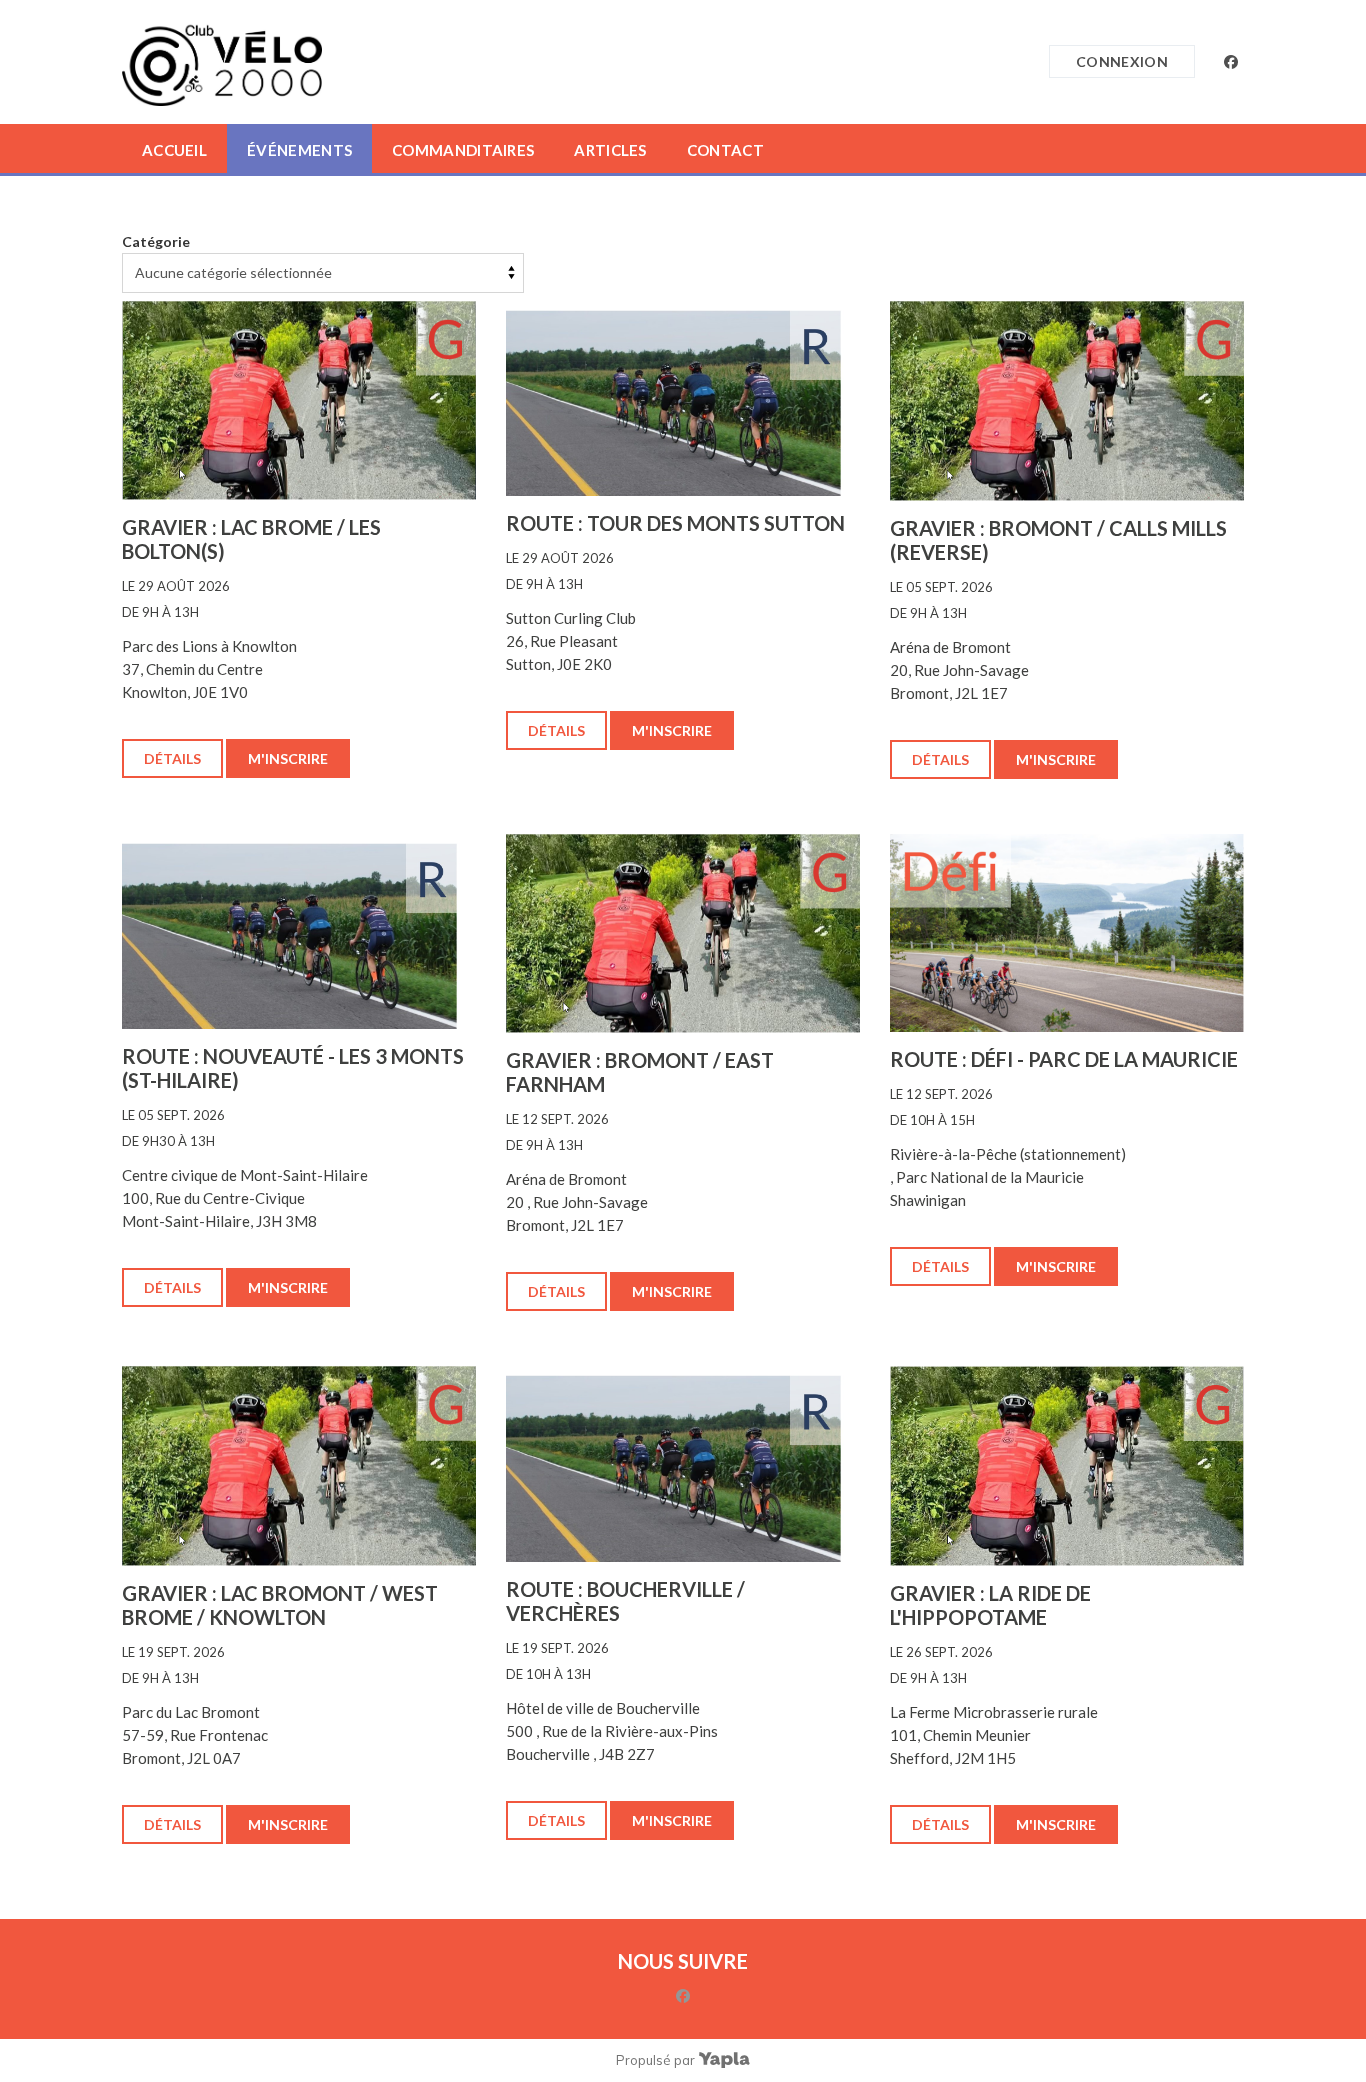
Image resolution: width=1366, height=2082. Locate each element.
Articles (610, 150)
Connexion (1122, 61)
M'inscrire (288, 758)
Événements (299, 150)
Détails (172, 758)
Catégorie (156, 241)
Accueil (174, 150)
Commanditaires (463, 150)
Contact (725, 150)
